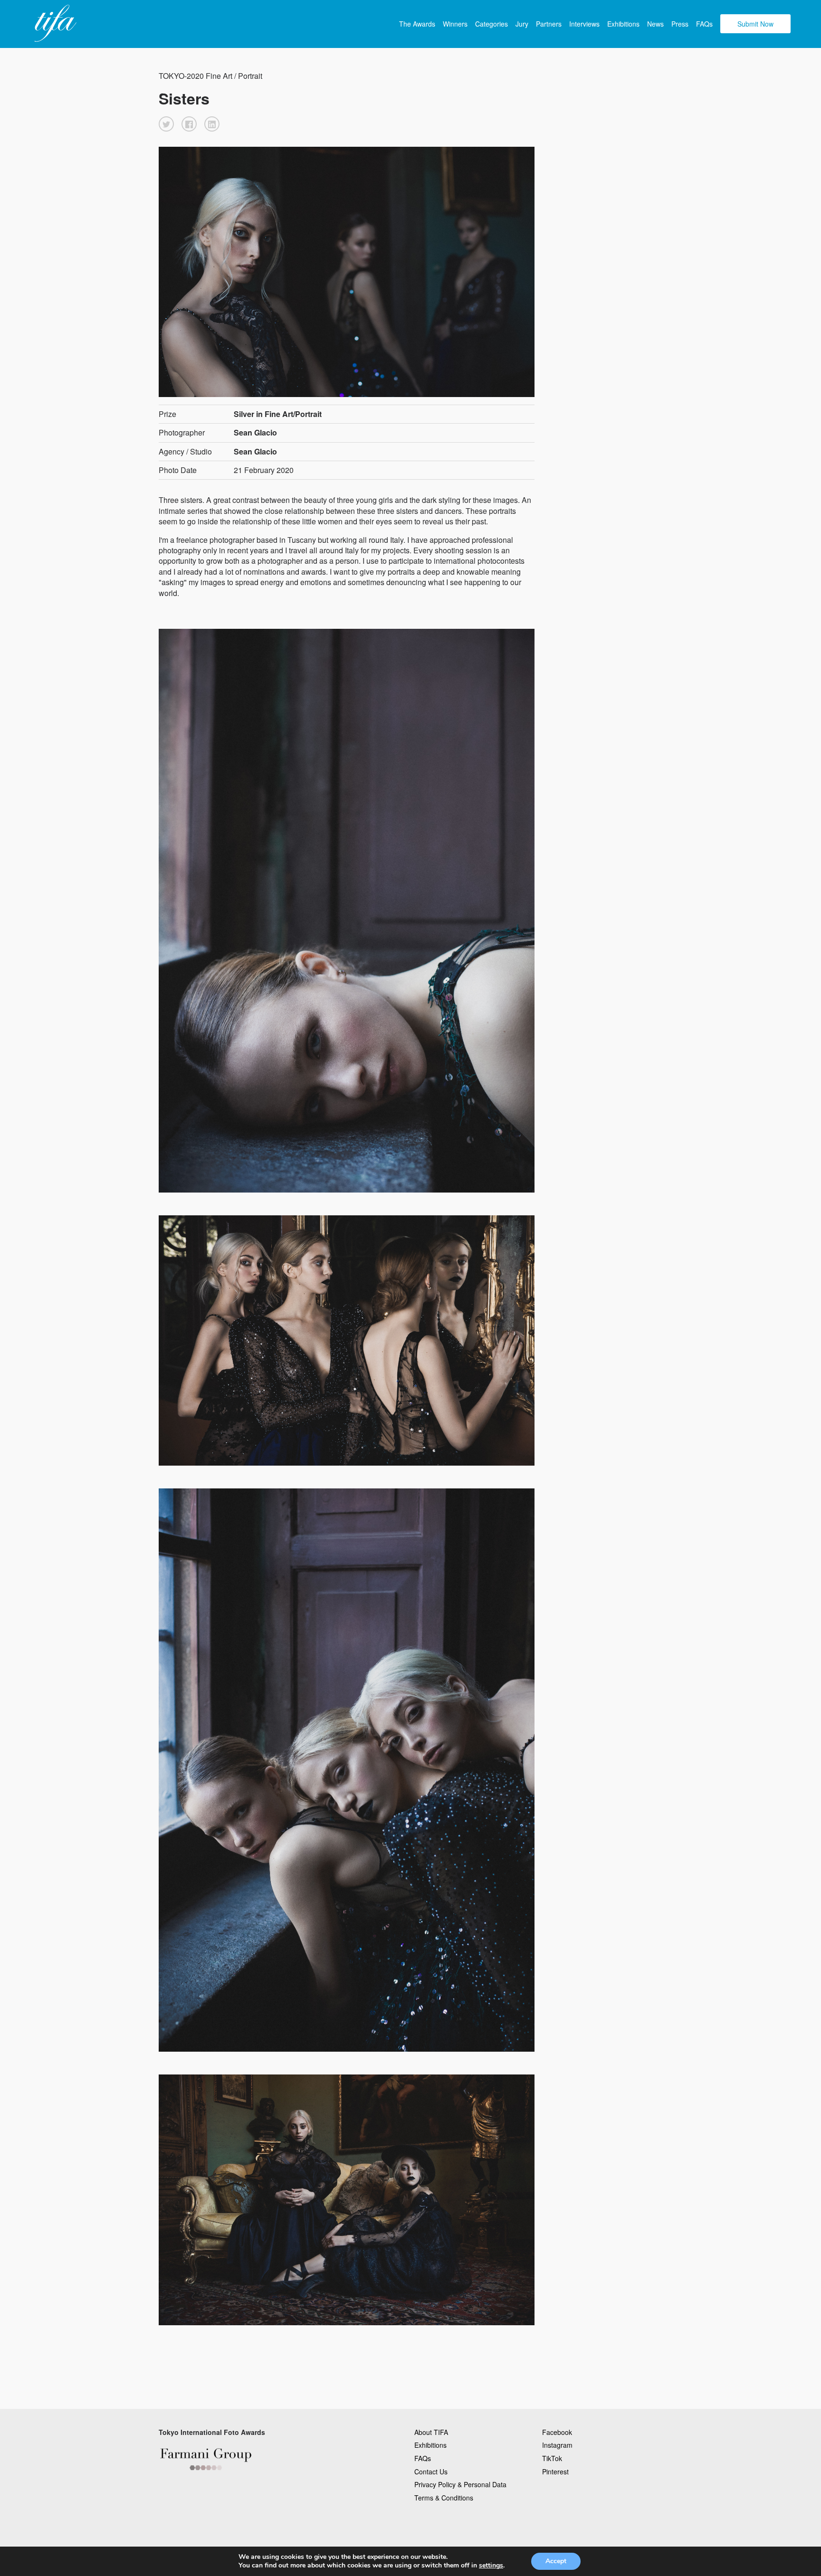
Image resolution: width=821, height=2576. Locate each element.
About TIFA (431, 2432)
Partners (549, 24)
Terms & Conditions (444, 2498)
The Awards (417, 24)
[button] (166, 124)
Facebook (557, 2432)
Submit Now (755, 24)
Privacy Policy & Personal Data (460, 2484)
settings (491, 2566)
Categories (492, 24)
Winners (455, 24)
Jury (522, 24)
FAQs (704, 24)
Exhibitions (623, 24)
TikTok (552, 2458)
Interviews (584, 24)
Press (680, 24)
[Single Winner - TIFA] (54, 24)
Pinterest (555, 2472)
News (655, 24)
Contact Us (431, 2472)
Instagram (557, 2445)
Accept (556, 2561)
